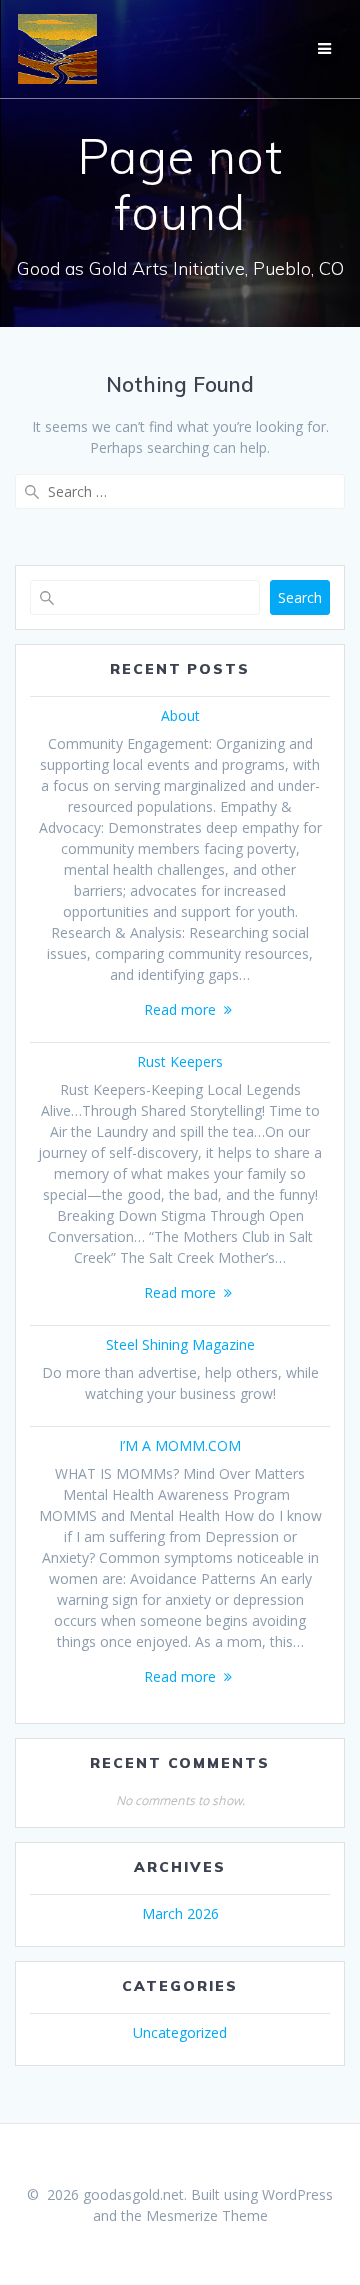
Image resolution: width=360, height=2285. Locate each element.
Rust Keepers (180, 1061)
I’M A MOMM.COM (180, 1445)
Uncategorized (180, 2032)
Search (300, 597)
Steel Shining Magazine (180, 1344)
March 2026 (180, 1913)
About (180, 715)
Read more (180, 1009)
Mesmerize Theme (207, 2215)
